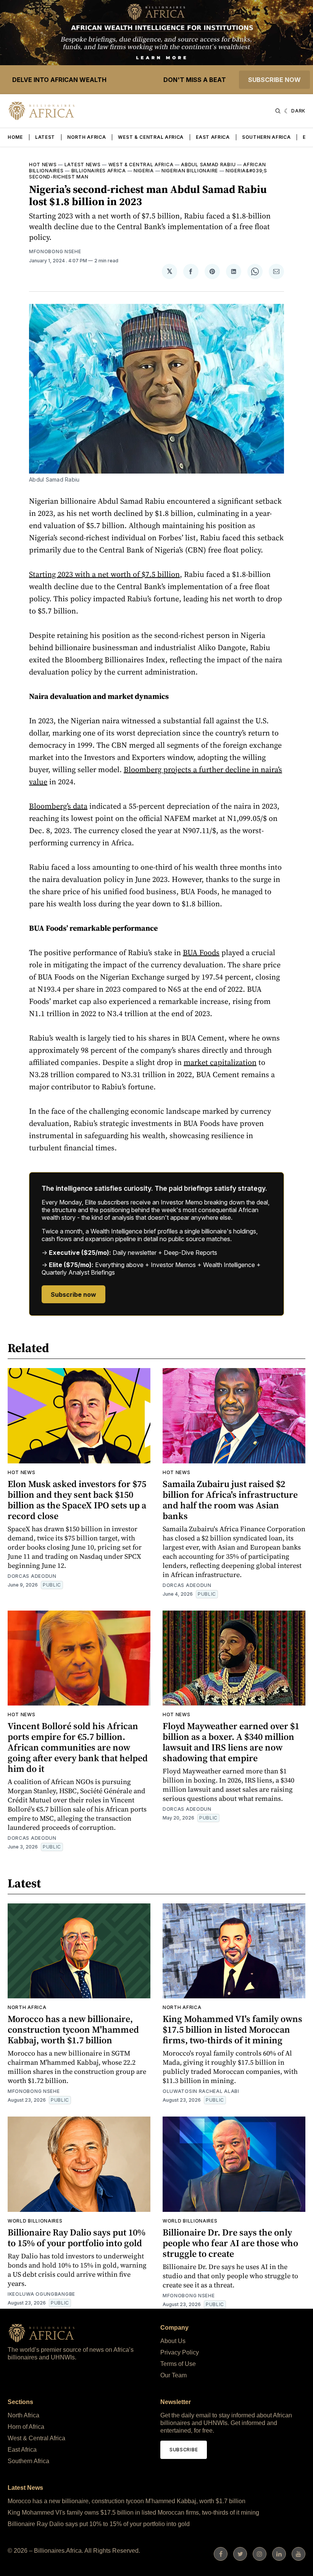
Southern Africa (266, 137)
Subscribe (184, 2450)
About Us (173, 2341)
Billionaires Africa (99, 171)
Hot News (43, 165)
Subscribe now (274, 80)
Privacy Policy (180, 2352)
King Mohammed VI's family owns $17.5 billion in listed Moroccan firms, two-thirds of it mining (232, 2029)
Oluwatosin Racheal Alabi (201, 2091)
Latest (45, 137)
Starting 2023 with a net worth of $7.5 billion (104, 574)
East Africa (213, 137)
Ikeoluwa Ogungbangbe (41, 2294)
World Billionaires (35, 2221)
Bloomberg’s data (58, 806)
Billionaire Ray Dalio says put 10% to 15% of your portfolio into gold (77, 2238)
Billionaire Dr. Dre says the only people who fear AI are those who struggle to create (230, 2243)
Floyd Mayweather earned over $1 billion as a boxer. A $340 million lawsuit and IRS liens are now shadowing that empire (231, 1742)
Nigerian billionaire (190, 171)
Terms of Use (178, 2364)
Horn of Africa (26, 2427)
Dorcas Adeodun (32, 1576)
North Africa (86, 137)
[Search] (278, 111)
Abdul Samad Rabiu (208, 165)
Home (15, 137)
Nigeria (144, 171)
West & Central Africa (151, 137)
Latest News (83, 165)
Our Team (173, 2375)
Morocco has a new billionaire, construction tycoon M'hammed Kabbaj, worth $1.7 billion (73, 2029)
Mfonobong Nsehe (55, 251)
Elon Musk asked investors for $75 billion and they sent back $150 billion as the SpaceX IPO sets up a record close (77, 1500)
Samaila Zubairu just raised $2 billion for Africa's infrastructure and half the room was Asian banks (230, 1500)
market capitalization (220, 1062)
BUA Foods (201, 952)
